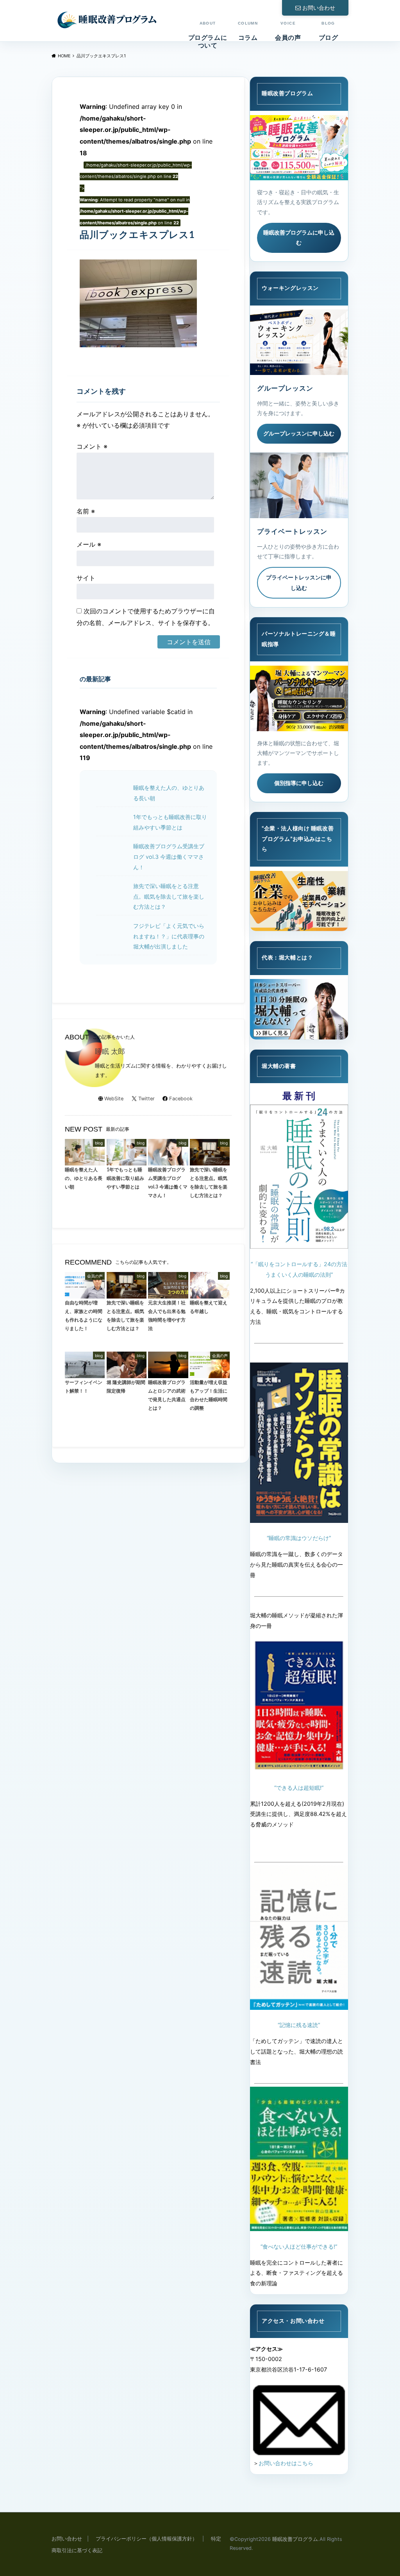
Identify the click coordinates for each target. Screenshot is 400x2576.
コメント (92, 446)
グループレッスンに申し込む (299, 433)
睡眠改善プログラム (295, 2539)
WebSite (114, 1099)
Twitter (146, 1099)
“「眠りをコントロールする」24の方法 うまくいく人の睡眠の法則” (299, 1269)
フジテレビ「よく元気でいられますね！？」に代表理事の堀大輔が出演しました (169, 936)
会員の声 (288, 31)
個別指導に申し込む (299, 783)
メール (89, 544)
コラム (248, 31)
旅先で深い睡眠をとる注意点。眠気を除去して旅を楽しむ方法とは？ (169, 896)
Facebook (181, 1099)
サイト (86, 578)
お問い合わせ (319, 8)
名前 (86, 511)
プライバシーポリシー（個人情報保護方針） (146, 2539)
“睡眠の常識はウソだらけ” (299, 1538)
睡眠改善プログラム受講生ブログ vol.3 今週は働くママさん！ (169, 856)
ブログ (329, 31)
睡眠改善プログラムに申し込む (299, 238)
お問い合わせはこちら (286, 2463)
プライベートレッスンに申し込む (299, 583)
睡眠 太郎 (110, 1051)
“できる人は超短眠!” (299, 1788)
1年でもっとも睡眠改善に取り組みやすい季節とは (170, 822)
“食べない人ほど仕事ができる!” (299, 2246)
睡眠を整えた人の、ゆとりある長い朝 (169, 793)
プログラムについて (208, 35)
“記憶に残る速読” (299, 2025)
